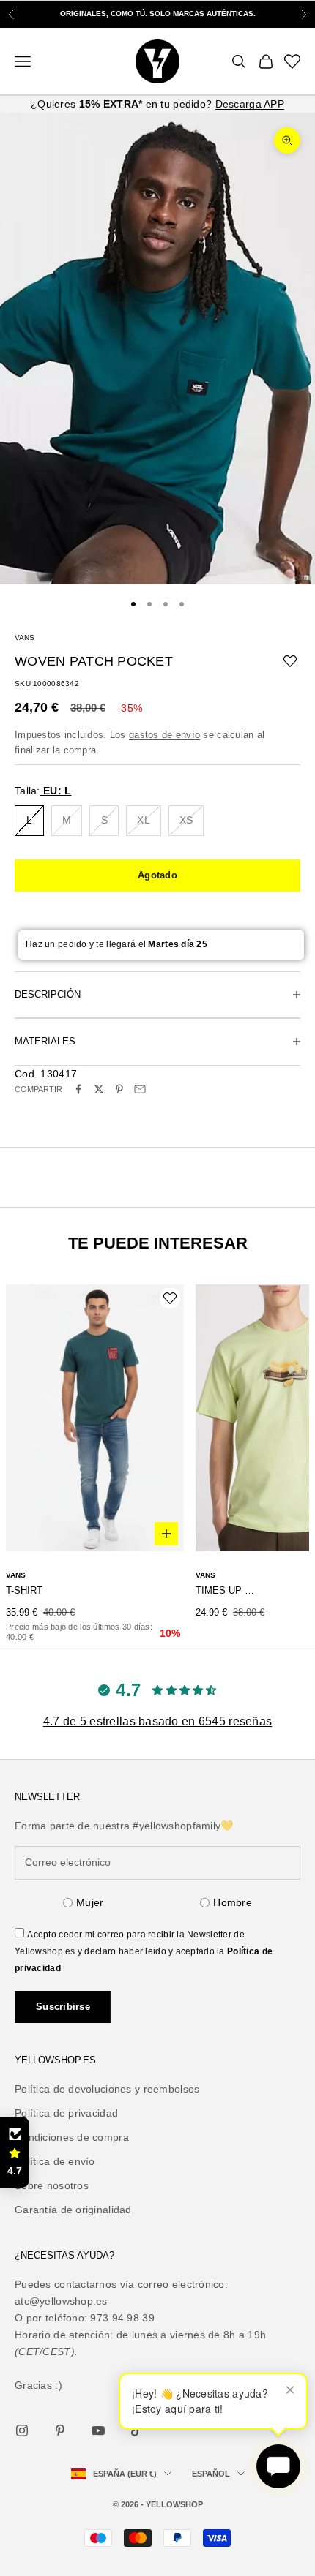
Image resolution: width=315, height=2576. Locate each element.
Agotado (157, 875)
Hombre (233, 1902)
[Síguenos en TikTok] (136, 2430)
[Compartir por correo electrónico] (140, 1089)
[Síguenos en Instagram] (22, 2430)
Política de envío (55, 2161)
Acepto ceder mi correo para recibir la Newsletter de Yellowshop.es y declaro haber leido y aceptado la (144, 1951)
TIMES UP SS (227, 1590)
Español (211, 2474)
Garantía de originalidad (73, 2210)
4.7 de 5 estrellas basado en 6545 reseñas (157, 1721)
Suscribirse (63, 2007)
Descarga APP (250, 104)
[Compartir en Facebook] (78, 1089)
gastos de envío (164, 735)
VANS (25, 637)
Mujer (90, 1902)
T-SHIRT (24, 1590)
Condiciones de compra (72, 2137)
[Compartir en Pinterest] (119, 1089)
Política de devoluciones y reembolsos (107, 2089)
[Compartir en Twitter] (99, 1089)
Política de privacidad (66, 2113)
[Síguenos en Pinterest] (60, 2430)
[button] (15, 2153)
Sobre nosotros (52, 2185)
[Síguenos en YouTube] (98, 2430)
